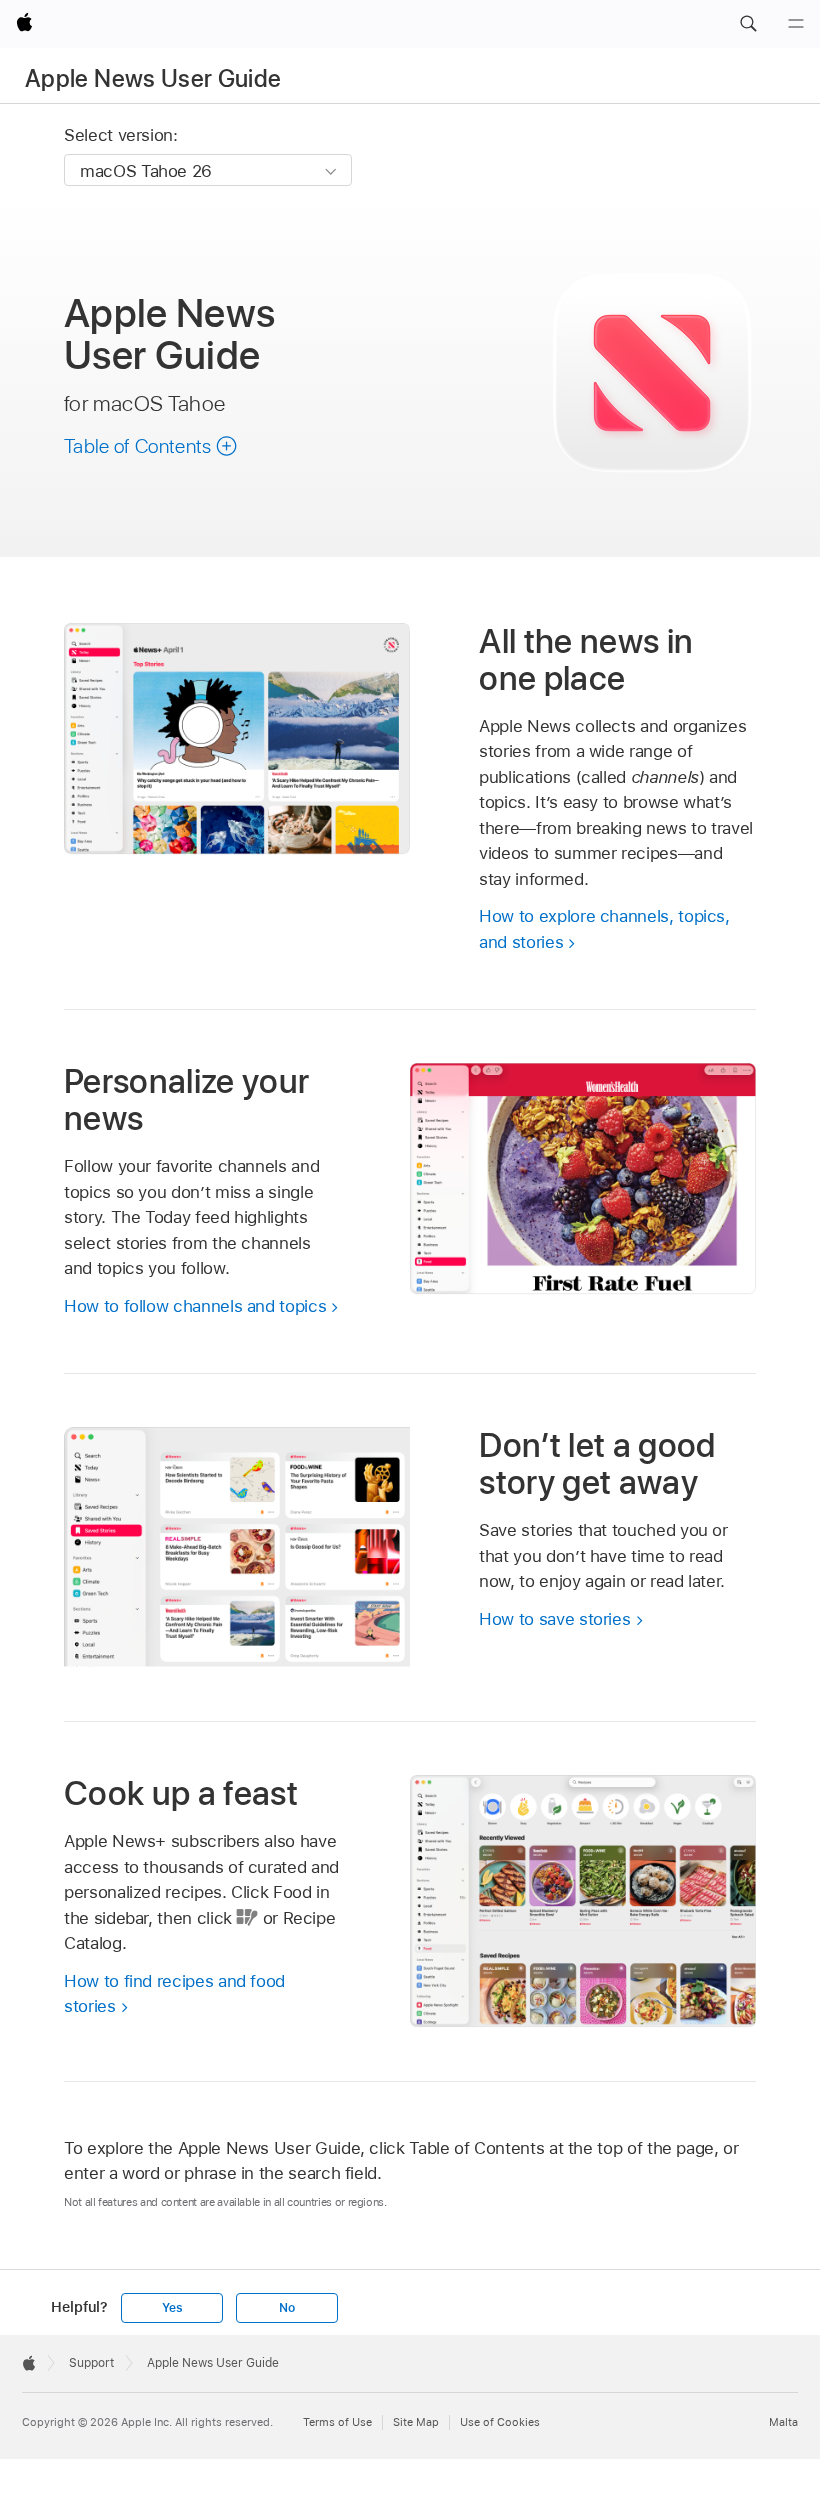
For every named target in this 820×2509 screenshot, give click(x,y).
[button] (748, 24)
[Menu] (796, 24)
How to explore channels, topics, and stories (604, 929)
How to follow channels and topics (195, 1306)
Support (91, 2363)
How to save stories (554, 1619)
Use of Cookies (500, 2422)
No (287, 2308)
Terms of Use (337, 2422)
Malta (783, 2422)
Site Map (416, 2422)
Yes (172, 2308)
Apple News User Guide (153, 78)
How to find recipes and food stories (174, 1994)
